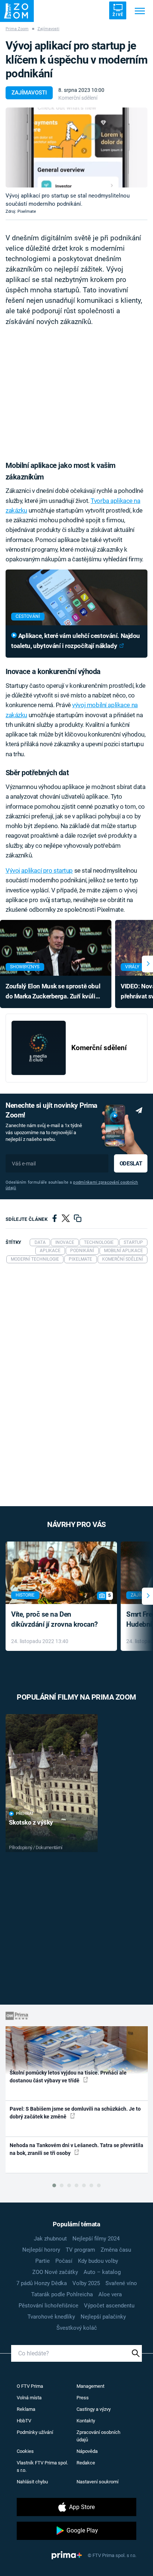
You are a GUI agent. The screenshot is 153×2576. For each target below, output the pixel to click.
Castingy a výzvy (94, 2409)
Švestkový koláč (77, 2328)
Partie (43, 2261)
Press (83, 2398)
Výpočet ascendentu (109, 2306)
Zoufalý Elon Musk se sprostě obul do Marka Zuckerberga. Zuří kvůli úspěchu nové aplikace (53, 992)
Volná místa (29, 2398)
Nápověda (87, 2451)
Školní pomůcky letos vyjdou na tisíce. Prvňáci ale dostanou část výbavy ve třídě (68, 2077)
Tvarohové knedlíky (51, 2317)
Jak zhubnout (50, 2239)
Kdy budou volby (98, 2261)
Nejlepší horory (41, 2250)
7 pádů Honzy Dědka (42, 2283)
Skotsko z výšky (31, 1822)
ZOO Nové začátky (55, 2272)
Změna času (116, 2250)
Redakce (86, 2463)
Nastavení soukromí (97, 2482)
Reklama (26, 2409)
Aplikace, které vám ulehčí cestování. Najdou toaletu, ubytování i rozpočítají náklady (76, 641)
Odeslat (131, 1164)
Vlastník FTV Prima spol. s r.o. (42, 2466)
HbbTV (24, 2421)
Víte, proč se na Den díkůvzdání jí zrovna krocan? (54, 1619)
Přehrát (25, 1814)
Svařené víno (121, 2283)
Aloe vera (110, 2294)
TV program (80, 2250)
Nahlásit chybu (32, 2482)
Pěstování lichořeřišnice (48, 2306)
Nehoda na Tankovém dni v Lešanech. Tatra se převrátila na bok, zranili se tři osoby (76, 2149)
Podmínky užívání (35, 2432)
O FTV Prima (30, 2386)
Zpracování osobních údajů (98, 2436)
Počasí (64, 2261)
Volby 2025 (86, 2283)
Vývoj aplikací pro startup (39, 870)
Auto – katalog (102, 2272)
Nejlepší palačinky (103, 2317)
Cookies (25, 2451)
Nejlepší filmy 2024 (96, 2239)
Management (90, 2386)
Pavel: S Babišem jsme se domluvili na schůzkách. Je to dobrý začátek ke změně (75, 2113)
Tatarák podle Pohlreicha (62, 2294)
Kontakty (86, 2421)
